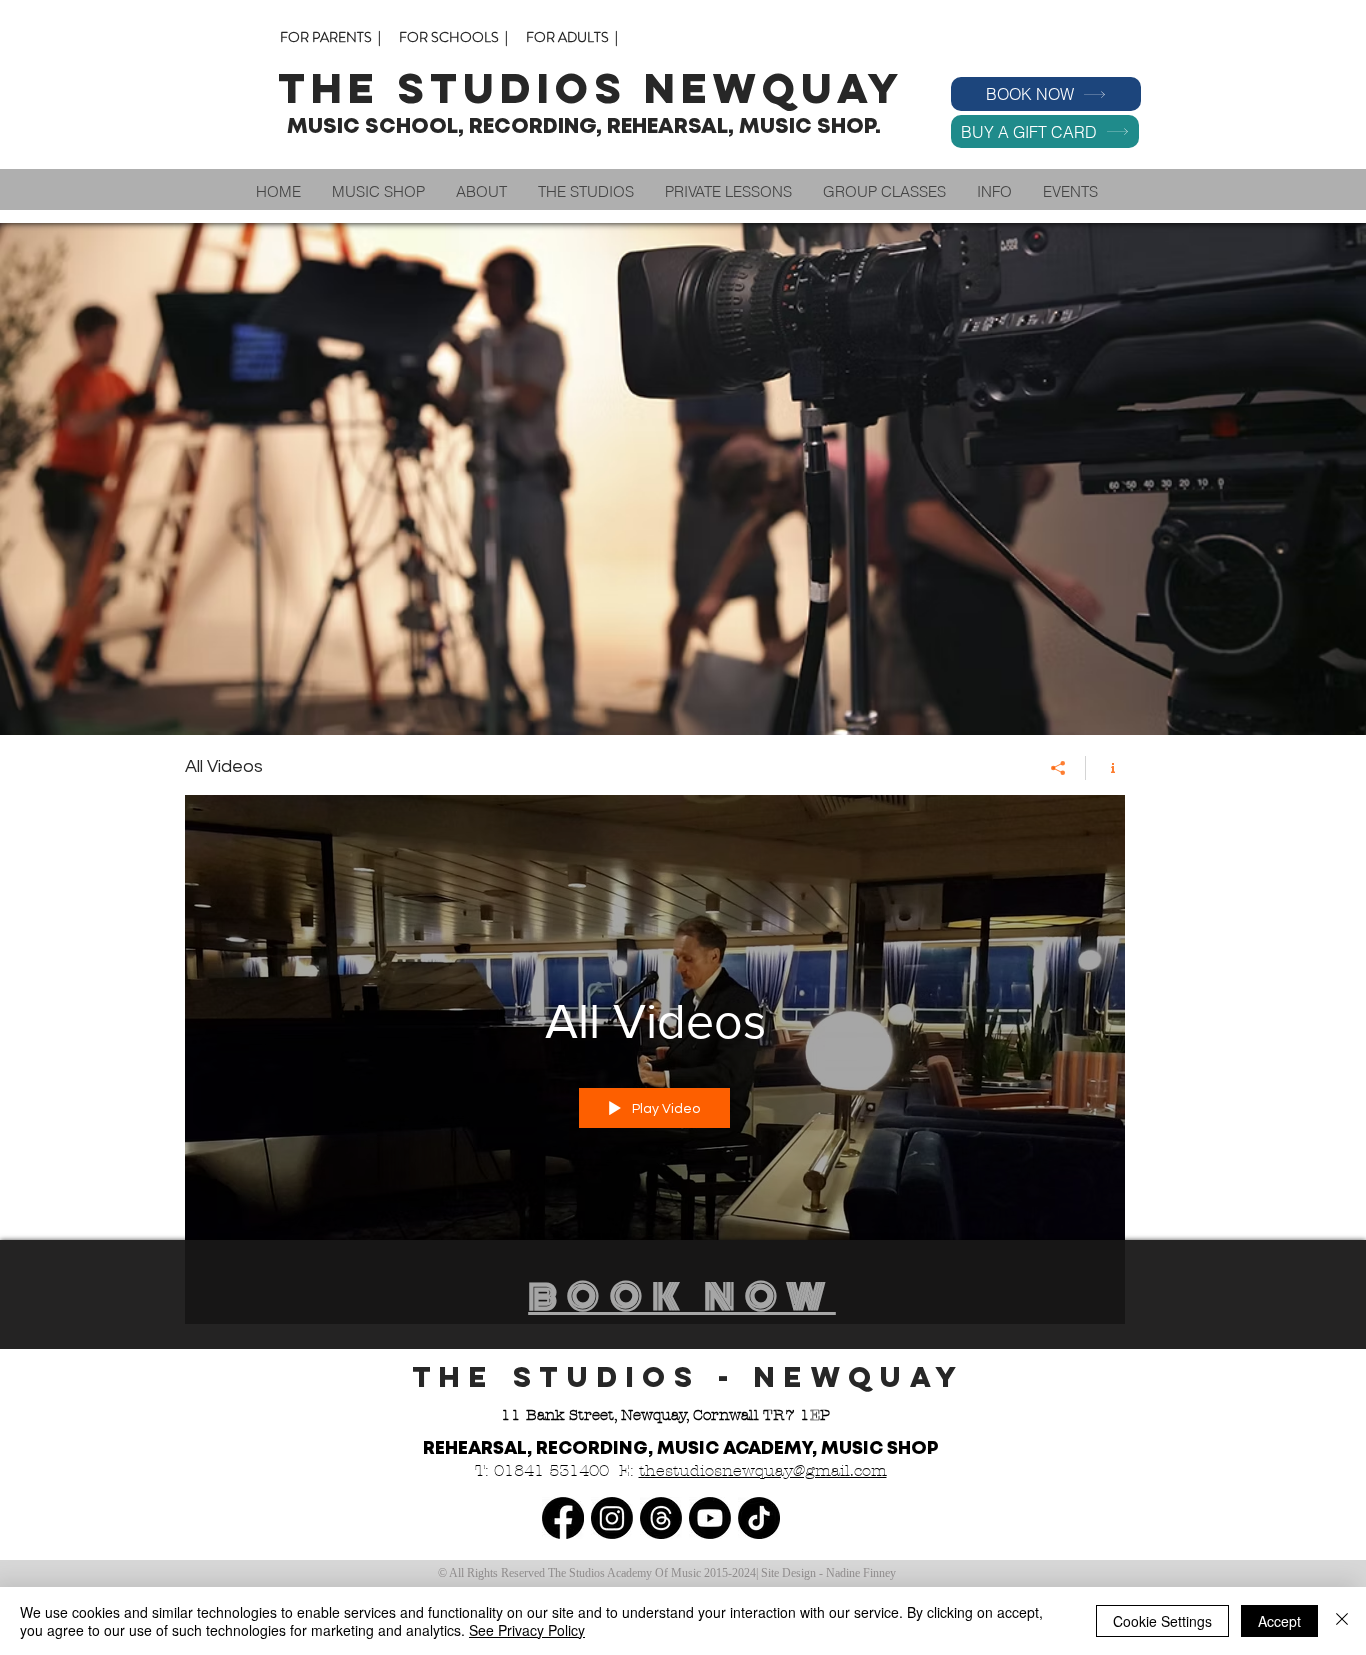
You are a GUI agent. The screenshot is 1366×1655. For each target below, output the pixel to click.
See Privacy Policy (527, 1630)
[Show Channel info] (1105, 768)
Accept (1279, 1621)
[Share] (1058, 768)
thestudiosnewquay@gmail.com (763, 1470)
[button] (481, 191)
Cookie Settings (1162, 1621)
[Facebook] (563, 1518)
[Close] (1342, 1621)
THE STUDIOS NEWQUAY (599, 88)
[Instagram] (612, 1518)
